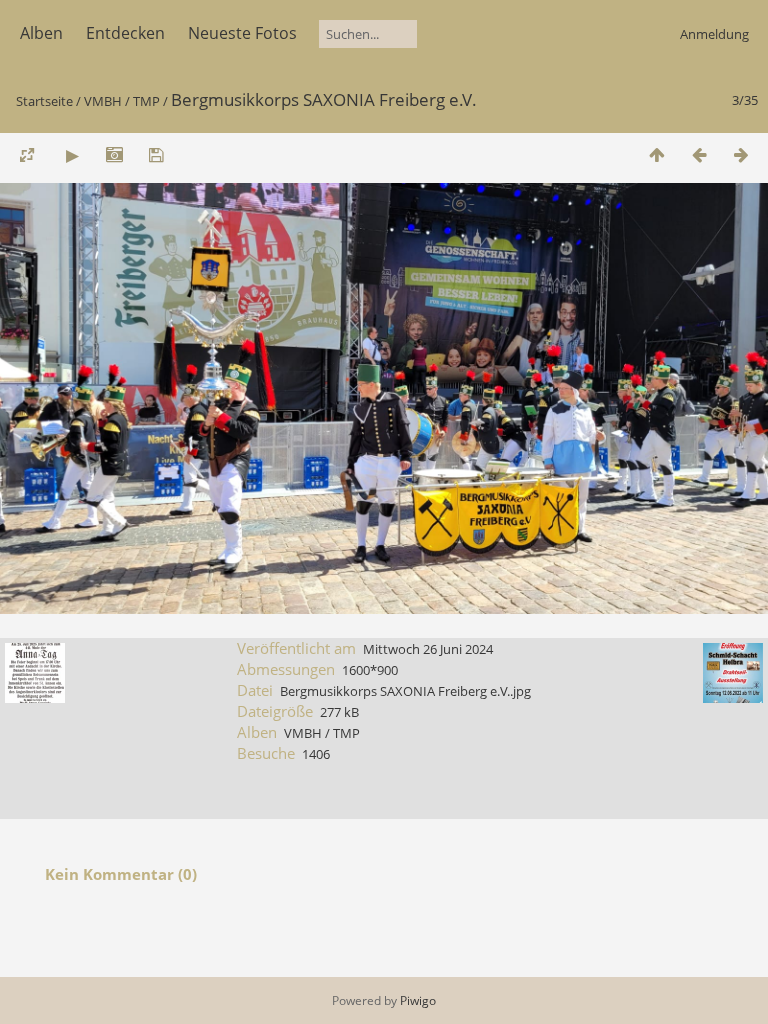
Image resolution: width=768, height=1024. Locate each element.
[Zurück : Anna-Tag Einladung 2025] (699, 154)
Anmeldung (714, 34)
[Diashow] (72, 154)
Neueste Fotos (242, 33)
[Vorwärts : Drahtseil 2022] (741, 154)
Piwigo (418, 1000)
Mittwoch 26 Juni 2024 (428, 649)
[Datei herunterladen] (156, 154)
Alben (41, 33)
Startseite (44, 101)
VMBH (103, 101)
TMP (146, 101)
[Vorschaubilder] (657, 154)
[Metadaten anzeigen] (114, 154)
